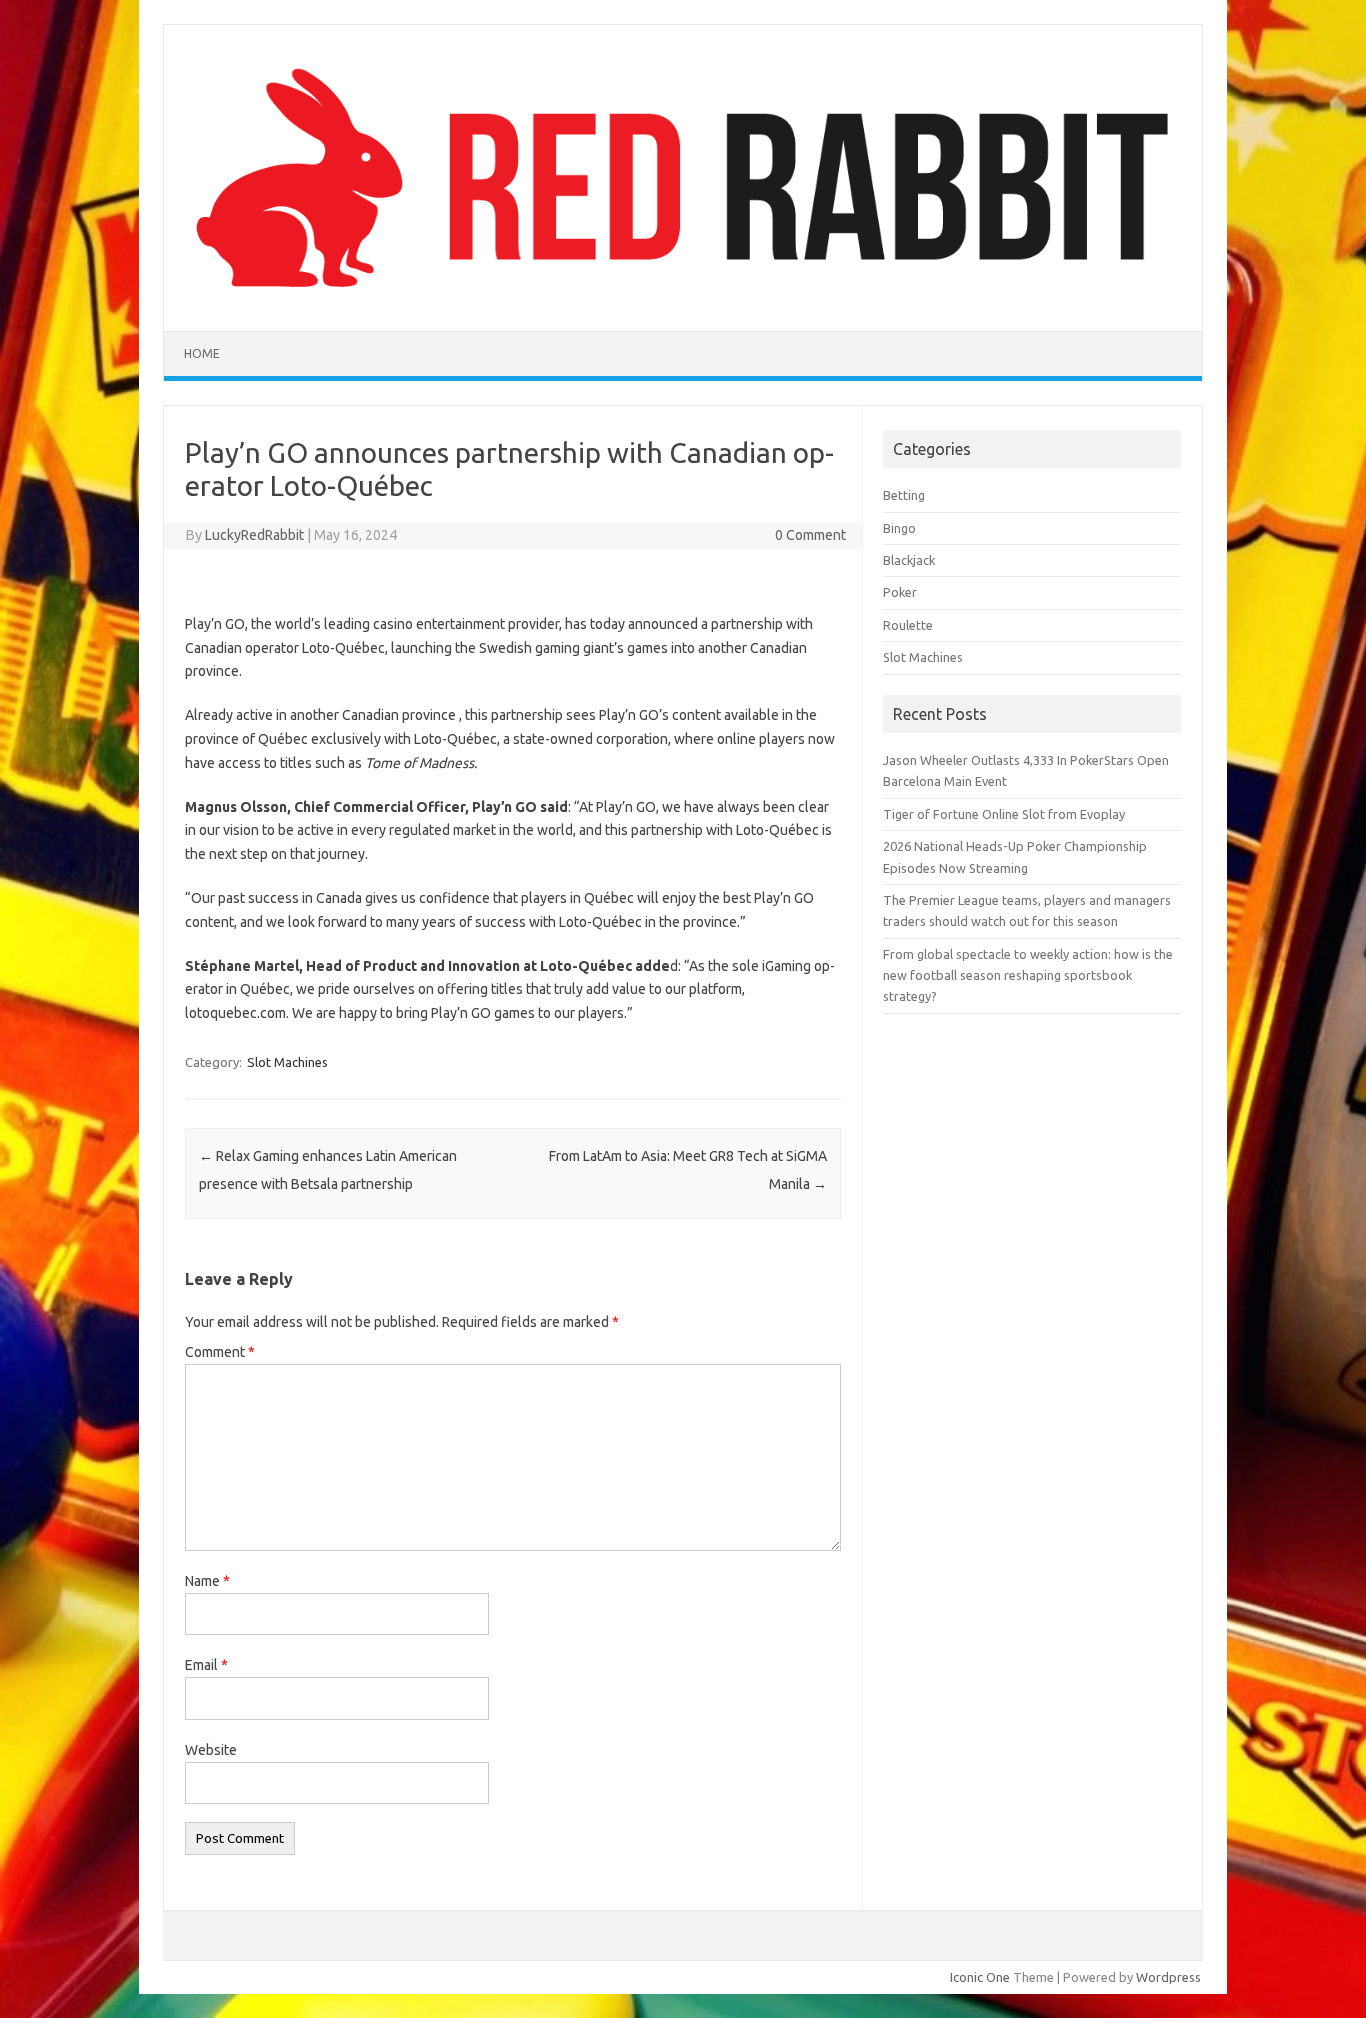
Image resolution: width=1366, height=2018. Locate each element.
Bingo (899, 528)
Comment (220, 1352)
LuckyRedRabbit (254, 535)
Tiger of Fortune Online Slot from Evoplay (1004, 814)
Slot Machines (287, 1062)
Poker (900, 592)
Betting (904, 495)
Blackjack (909, 560)
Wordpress (1168, 1977)
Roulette (908, 625)
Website (211, 1750)
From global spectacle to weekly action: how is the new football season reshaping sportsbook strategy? (1028, 975)
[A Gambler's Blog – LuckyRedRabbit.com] (683, 297)
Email (206, 1665)
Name (207, 1581)
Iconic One (980, 1977)
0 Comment (810, 535)
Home (202, 353)
